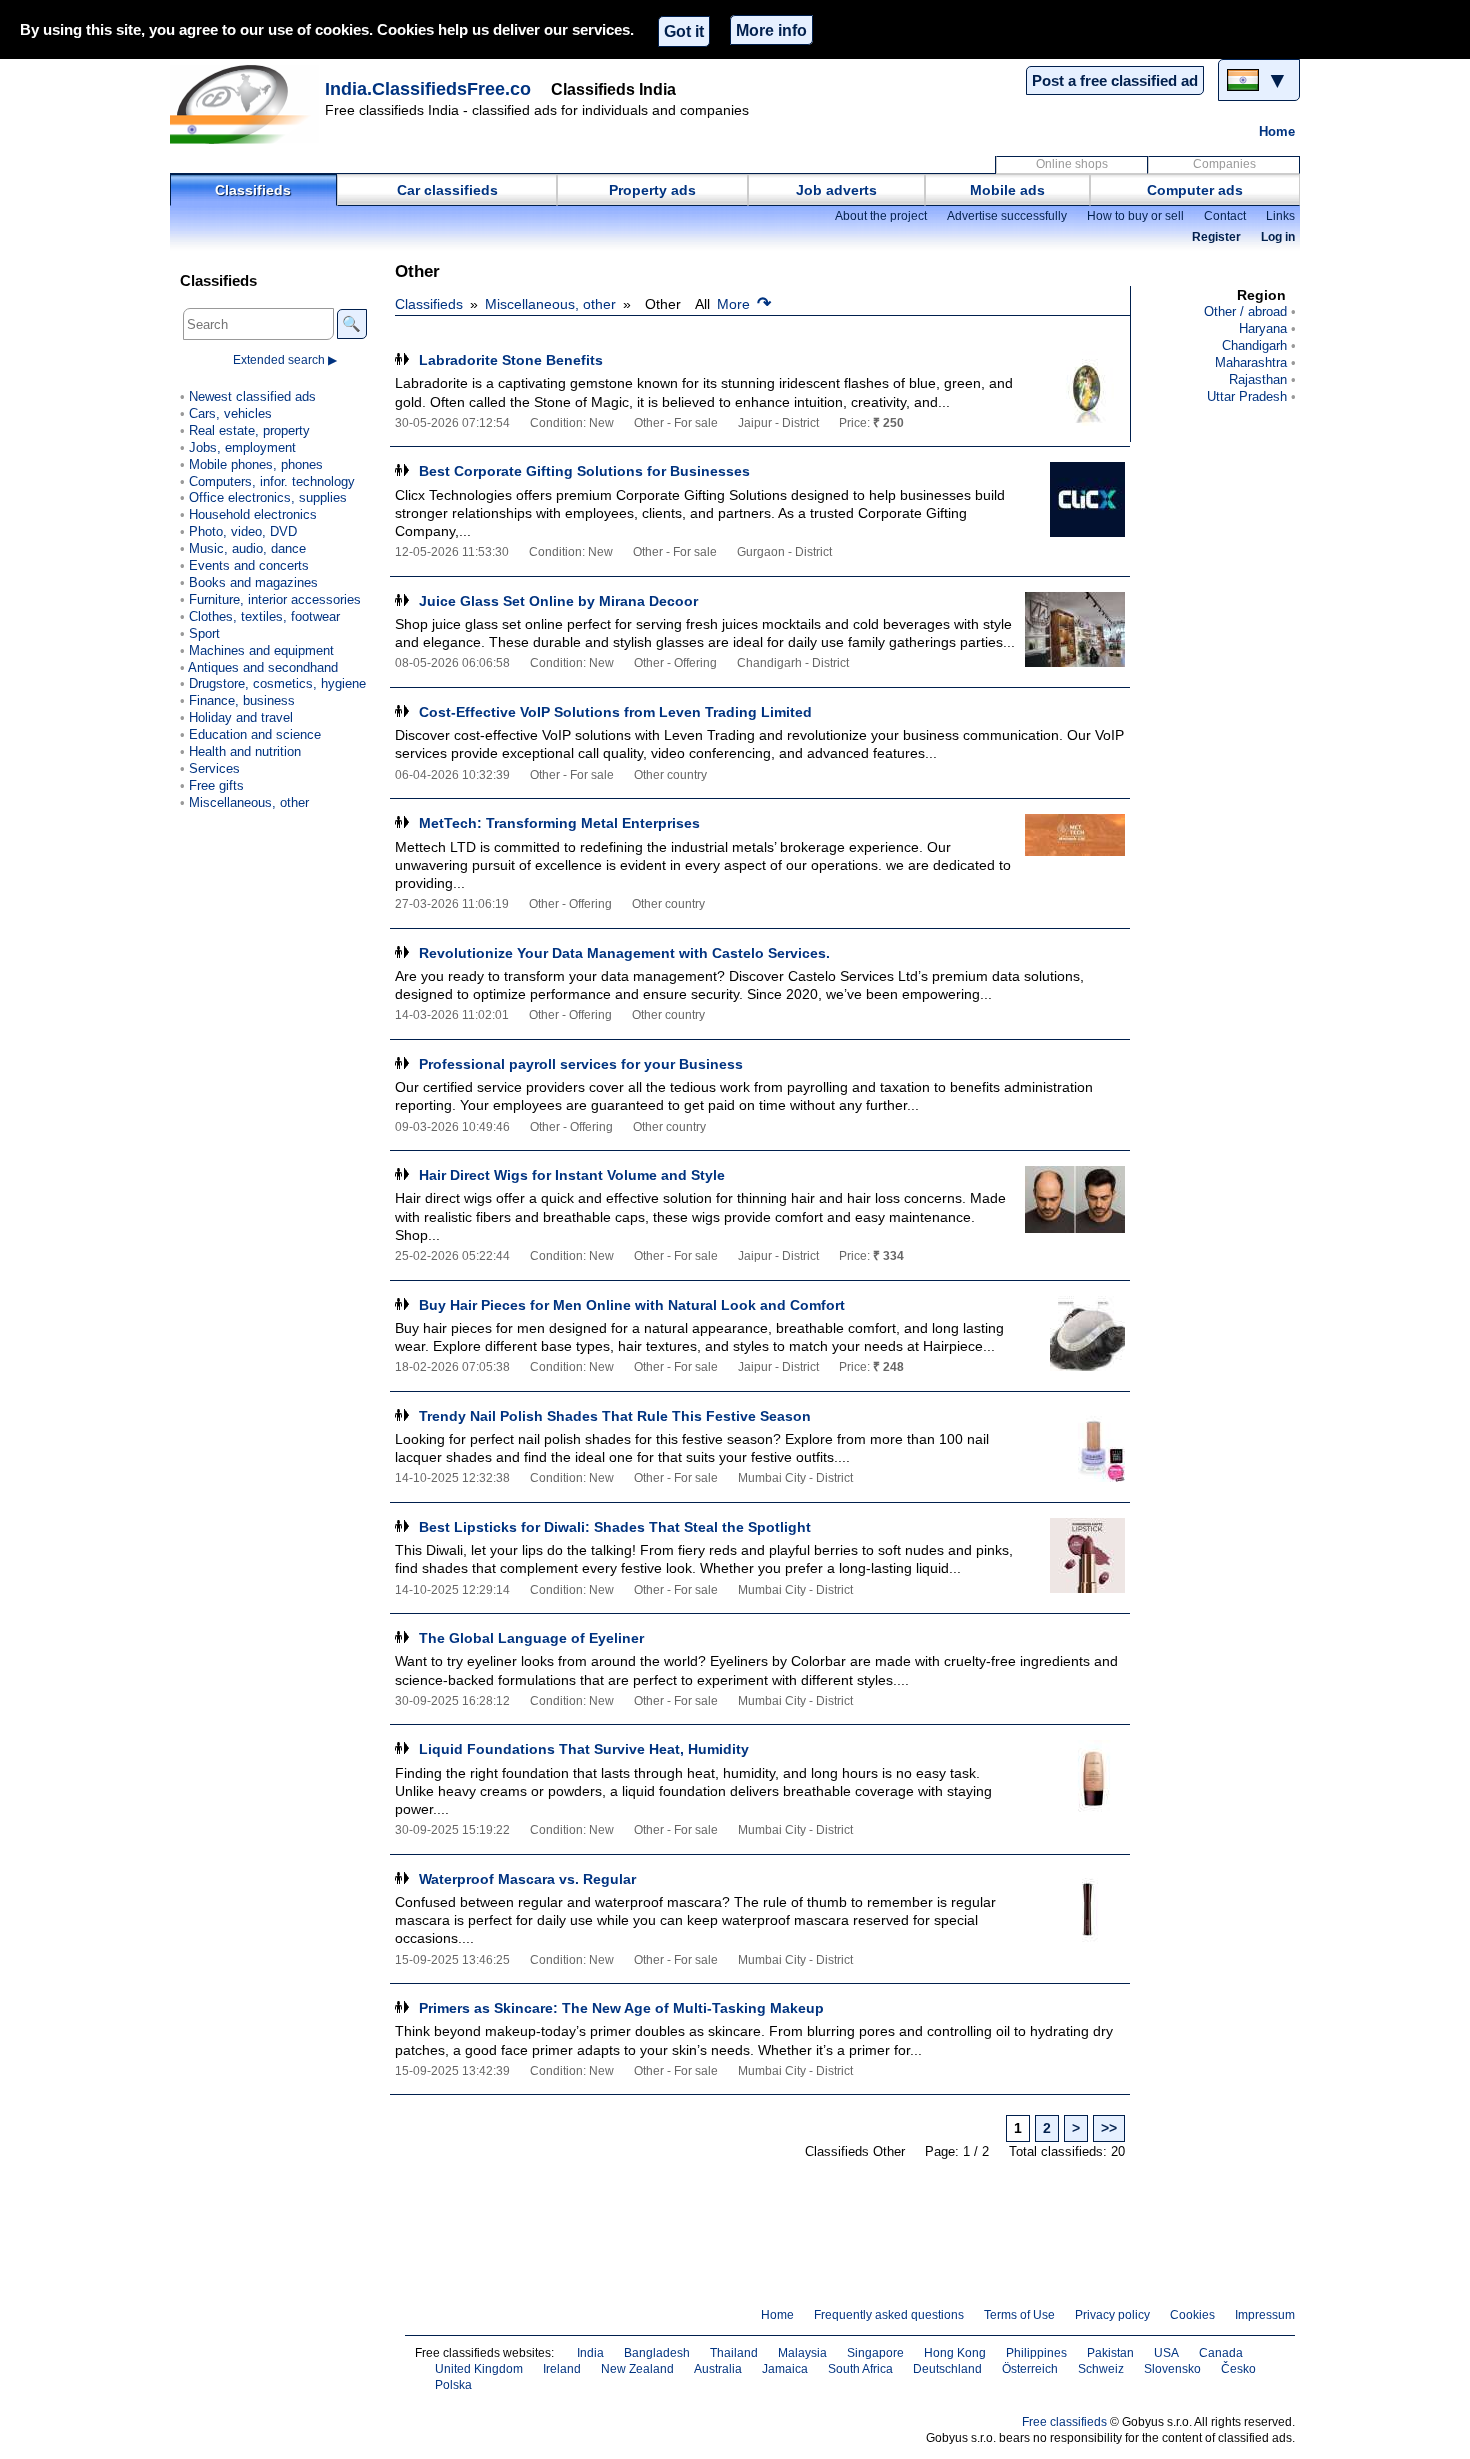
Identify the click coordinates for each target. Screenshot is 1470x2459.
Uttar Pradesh (1247, 396)
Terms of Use (1019, 2315)
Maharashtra (1251, 362)
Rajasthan (1258, 379)
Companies (1224, 164)
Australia (718, 2369)
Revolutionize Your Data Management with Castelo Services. (624, 953)
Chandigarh (1254, 345)
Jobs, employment (242, 447)
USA (1166, 2353)
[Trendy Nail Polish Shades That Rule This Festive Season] (1075, 1444)
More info (771, 30)
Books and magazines (253, 582)
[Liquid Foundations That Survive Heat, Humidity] (1075, 1777)
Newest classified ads (252, 396)
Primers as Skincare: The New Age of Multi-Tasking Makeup (621, 2008)
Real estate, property (249, 430)
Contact (1225, 216)
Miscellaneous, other (550, 304)
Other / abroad (1245, 311)
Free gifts (216, 785)
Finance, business (242, 700)
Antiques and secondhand (263, 667)
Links (1280, 216)
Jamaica (785, 2369)
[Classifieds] (245, 104)
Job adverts (836, 190)
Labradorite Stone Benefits (511, 360)
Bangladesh (657, 2353)
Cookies (1192, 2315)
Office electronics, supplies (268, 497)
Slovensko (1172, 2369)
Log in (1278, 237)
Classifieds (253, 190)
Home (1277, 131)
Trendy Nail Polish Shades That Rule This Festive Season (615, 1416)
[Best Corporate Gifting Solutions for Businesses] (1075, 499)
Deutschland (947, 2369)
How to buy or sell (1135, 216)
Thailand (734, 2353)
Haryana (1263, 328)
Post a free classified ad (1115, 80)
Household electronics (253, 514)
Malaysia (802, 2353)
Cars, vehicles (230, 413)
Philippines (1036, 2353)
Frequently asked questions (889, 2315)
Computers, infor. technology (272, 481)
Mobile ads (1007, 190)
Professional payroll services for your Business (581, 1064)
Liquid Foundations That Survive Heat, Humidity (584, 1749)
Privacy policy (1112, 2315)
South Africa (860, 2369)
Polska (453, 2385)
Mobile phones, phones (256, 464)
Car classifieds (447, 190)
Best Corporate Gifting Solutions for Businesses (584, 471)
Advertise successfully (1007, 216)
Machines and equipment (261, 650)
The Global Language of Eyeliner (531, 1638)
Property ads (652, 190)
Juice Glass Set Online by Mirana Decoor (558, 601)
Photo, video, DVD (243, 531)
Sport (204, 633)
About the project (881, 216)
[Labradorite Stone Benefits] (1075, 388)
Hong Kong (955, 2353)
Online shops (1072, 164)
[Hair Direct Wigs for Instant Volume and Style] (1075, 1203)
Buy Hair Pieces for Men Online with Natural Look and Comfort (632, 1305)
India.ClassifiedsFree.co (428, 89)
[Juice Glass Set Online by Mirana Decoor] (1075, 629)
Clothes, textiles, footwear (264, 616)
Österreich (1030, 2369)
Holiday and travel (241, 717)
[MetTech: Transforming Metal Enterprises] (1075, 851)
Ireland (562, 2369)
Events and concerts (249, 565)
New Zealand (637, 2369)
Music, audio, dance (247, 548)
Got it (684, 31)
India (590, 2353)
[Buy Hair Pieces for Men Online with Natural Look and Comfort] (1075, 1333)
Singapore (875, 2353)
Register (1216, 237)
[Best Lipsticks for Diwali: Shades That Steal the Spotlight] (1075, 1555)
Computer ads (1195, 190)
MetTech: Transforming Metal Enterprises (559, 823)
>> (1109, 2128)
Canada (1221, 2353)
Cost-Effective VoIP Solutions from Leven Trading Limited (615, 712)
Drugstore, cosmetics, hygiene (277, 683)
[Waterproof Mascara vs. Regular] (1075, 1907)
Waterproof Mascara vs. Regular (527, 1879)
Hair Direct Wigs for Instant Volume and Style (572, 1175)
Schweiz (1101, 2369)
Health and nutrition (245, 751)
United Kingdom (479, 2369)
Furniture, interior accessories (275, 599)
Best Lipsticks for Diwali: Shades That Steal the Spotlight (615, 1527)
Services (214, 768)
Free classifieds (1064, 2422)
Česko (1238, 2369)
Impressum (1265, 2315)
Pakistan (1110, 2353)
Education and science (255, 734)
